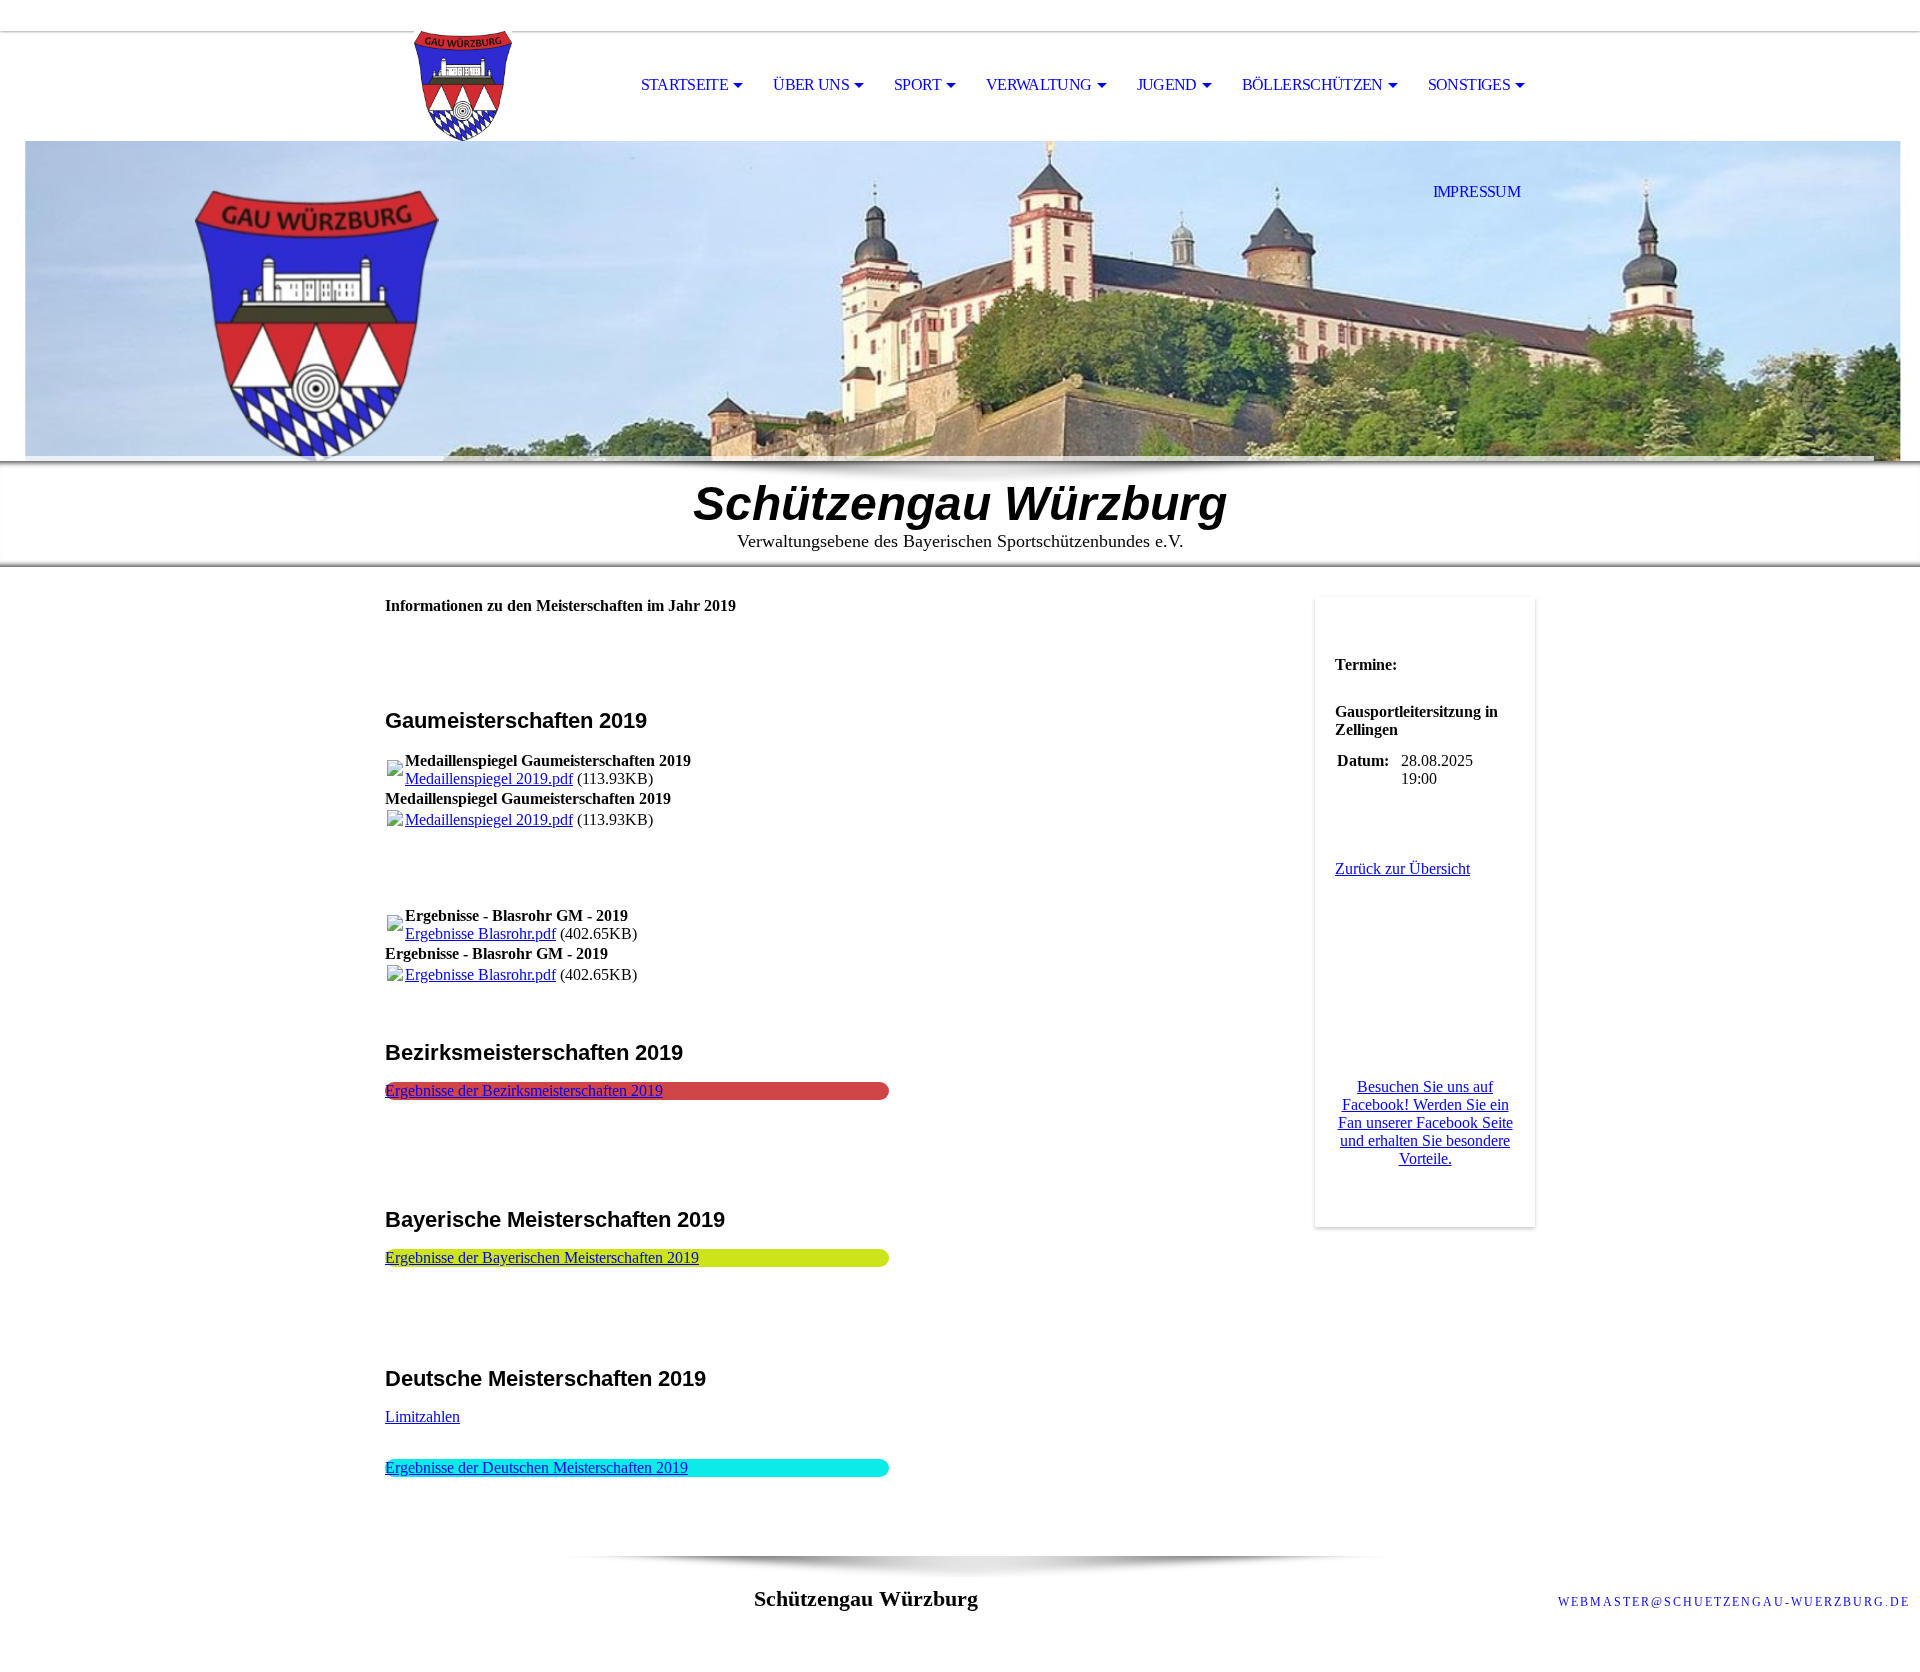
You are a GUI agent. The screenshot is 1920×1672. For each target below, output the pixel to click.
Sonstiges (1469, 84)
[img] (485, 86)
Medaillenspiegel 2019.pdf (489, 778)
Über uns (811, 84)
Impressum (1476, 191)
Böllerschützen (1312, 84)
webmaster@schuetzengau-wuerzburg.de (1734, 1602)
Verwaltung (1039, 84)
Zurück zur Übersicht (1402, 868)
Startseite (685, 84)
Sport (917, 84)
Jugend (1167, 84)
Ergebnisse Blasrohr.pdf (480, 933)
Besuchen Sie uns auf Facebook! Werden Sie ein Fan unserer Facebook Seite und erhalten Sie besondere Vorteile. (1425, 1122)
